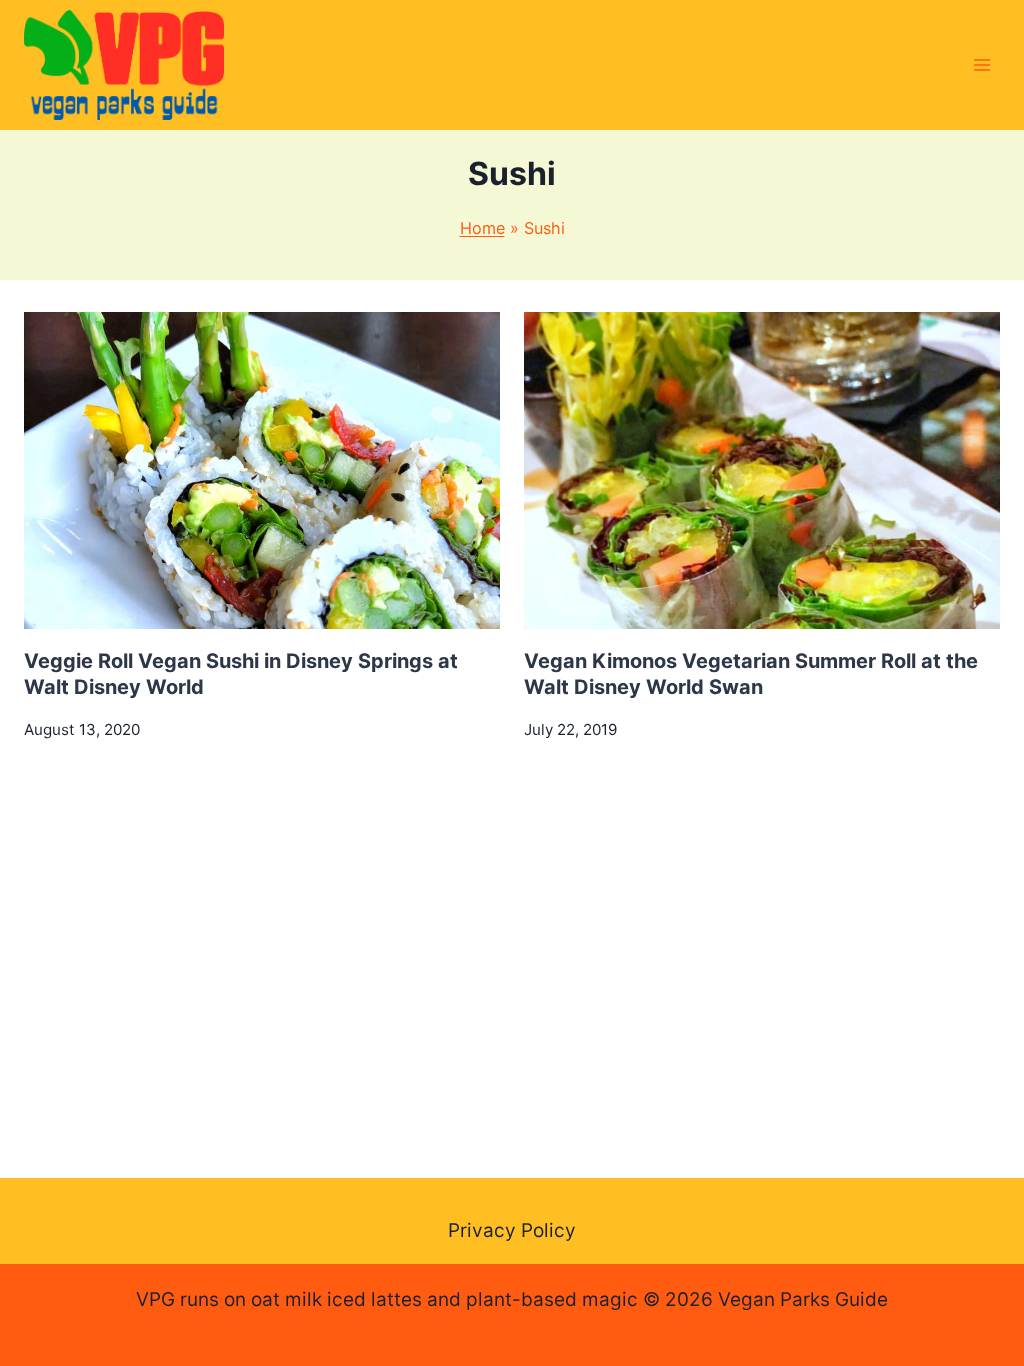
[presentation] (262, 470)
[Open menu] (981, 64)
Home (482, 228)
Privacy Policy (512, 1230)
